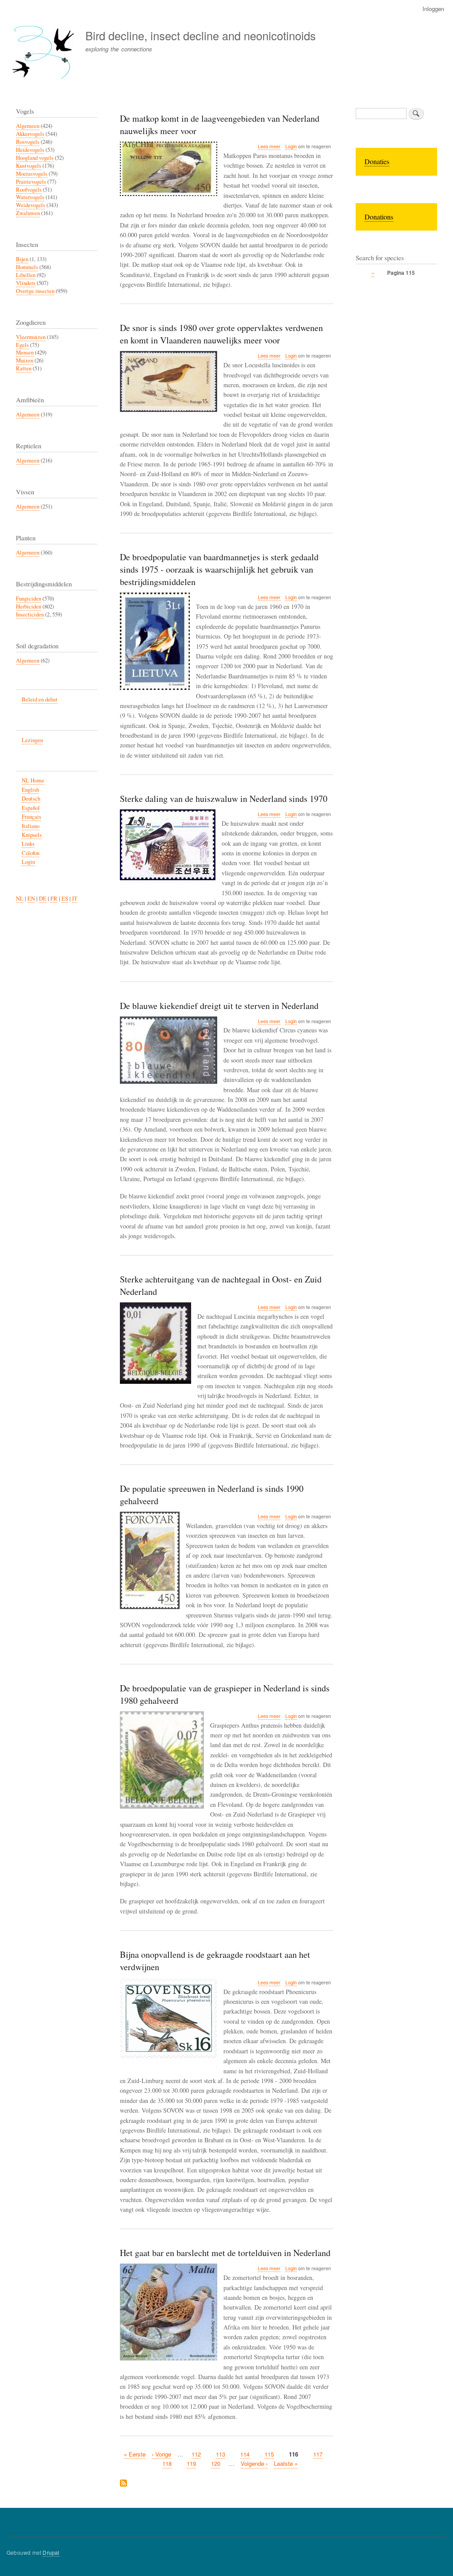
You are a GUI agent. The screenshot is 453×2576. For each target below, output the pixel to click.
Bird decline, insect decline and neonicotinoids (201, 35)
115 (269, 2454)
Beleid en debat (40, 699)
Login (291, 146)
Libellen (26, 275)
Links (28, 844)
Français (31, 817)
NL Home (33, 780)
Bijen (22, 259)
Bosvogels (28, 142)
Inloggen (433, 9)
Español (31, 808)
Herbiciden (29, 606)
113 (221, 2454)
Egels (22, 345)
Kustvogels (29, 166)
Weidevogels (31, 205)
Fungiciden (29, 599)
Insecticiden (30, 614)
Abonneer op (123, 2484)
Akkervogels (30, 134)
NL (20, 899)
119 (191, 2463)
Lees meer (269, 146)
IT (75, 899)
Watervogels (30, 197)
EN (31, 899)
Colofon (31, 853)
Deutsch (31, 799)
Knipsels (32, 835)
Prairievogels (31, 182)
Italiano (31, 826)
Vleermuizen (31, 337)
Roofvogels (29, 190)
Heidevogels (30, 150)
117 (318, 2454)
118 (167, 2463)
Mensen (25, 352)
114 (245, 2454)
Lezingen (32, 740)
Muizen (25, 360)
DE (43, 899)
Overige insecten (35, 291)
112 (196, 2454)
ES (65, 899)
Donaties (377, 161)
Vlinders (26, 283)
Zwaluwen (28, 213)
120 (216, 2463)
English (30, 790)
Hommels (27, 267)
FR (54, 899)
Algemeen (28, 126)
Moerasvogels (32, 174)
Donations (379, 217)
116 (294, 2454)
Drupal (51, 2552)
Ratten (24, 368)
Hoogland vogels (35, 158)
